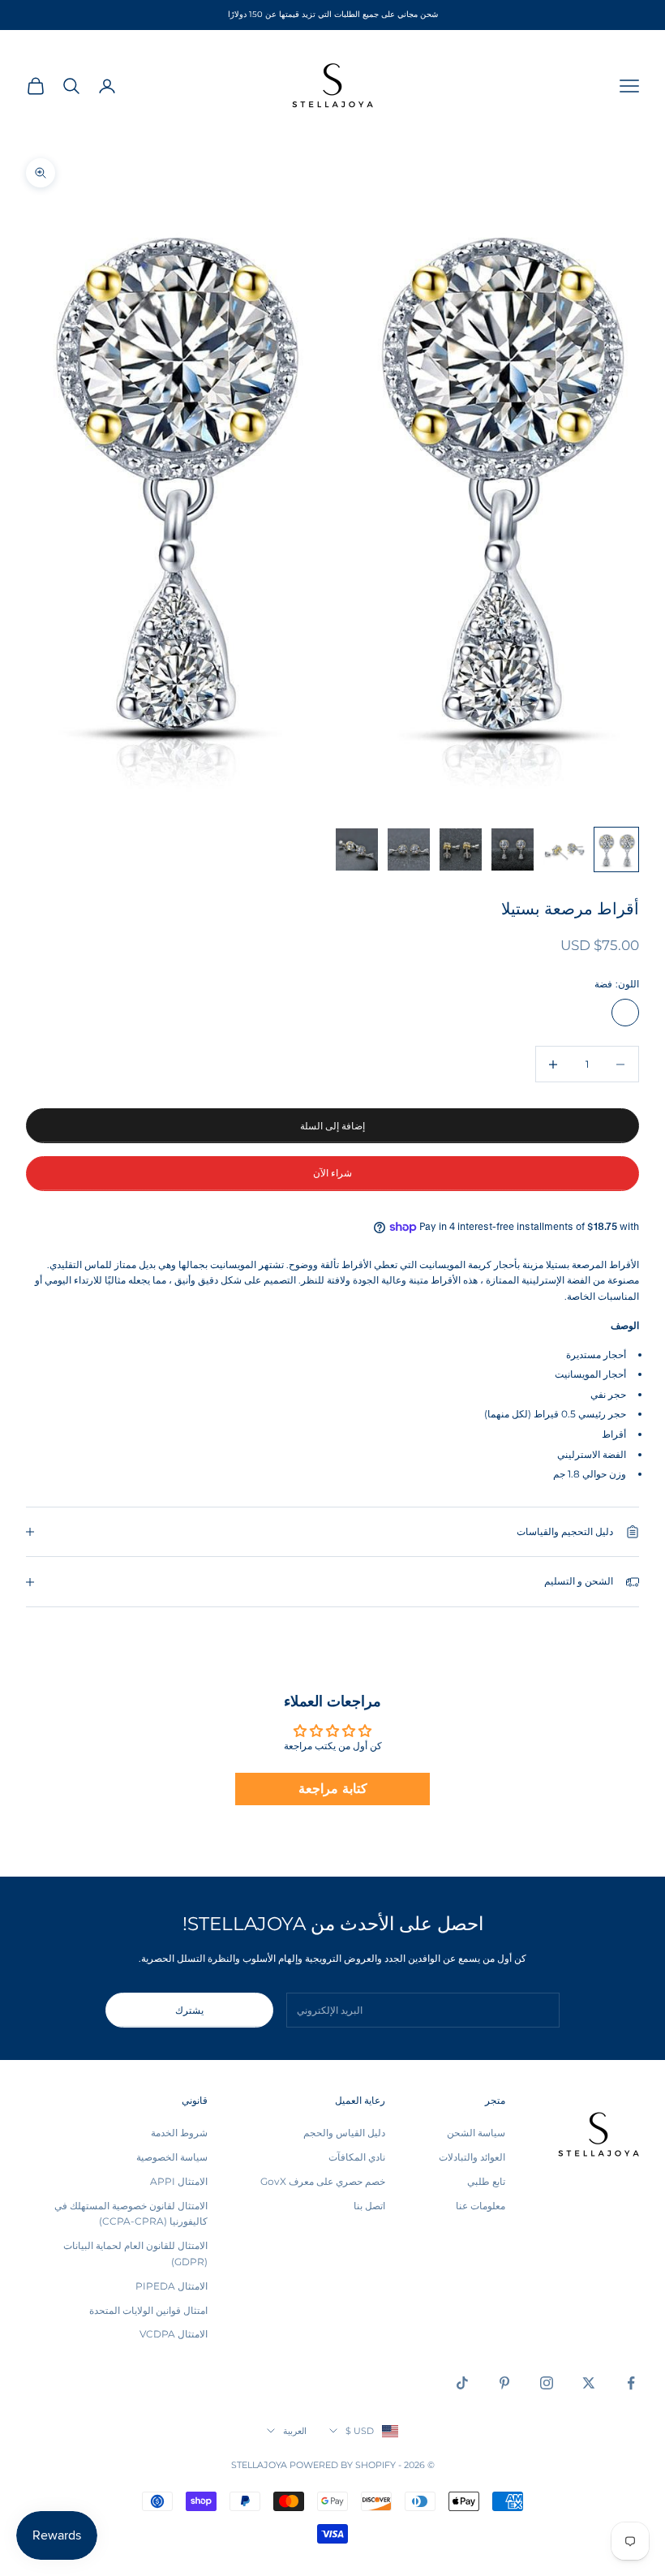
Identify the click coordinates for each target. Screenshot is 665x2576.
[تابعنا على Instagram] (547, 2383)
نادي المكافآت (357, 2157)
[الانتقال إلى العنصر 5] (409, 849)
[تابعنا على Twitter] (589, 2383)
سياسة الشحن (476, 2133)
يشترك (189, 2010)
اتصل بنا (369, 2206)
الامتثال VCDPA (174, 2334)
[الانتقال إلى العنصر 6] (357, 849)
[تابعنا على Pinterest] (504, 2383)
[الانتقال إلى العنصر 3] (513, 849)
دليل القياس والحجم (344, 2133)
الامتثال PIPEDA (172, 2286)
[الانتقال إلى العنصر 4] (461, 849)
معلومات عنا (481, 2206)
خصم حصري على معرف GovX (323, 2181)
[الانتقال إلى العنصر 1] (616, 849)
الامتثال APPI (179, 2181)
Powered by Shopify (343, 2465)
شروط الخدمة (179, 2133)
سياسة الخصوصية (172, 2157)
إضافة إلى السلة (332, 1126)
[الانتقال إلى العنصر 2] (564, 849)
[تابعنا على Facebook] (631, 2383)
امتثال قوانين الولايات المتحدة (148, 2310)
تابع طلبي (486, 2181)
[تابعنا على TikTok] (462, 2383)
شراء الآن (332, 1173)
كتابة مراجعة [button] (333, 1789)
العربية (295, 2431)
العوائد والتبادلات (472, 2157)
